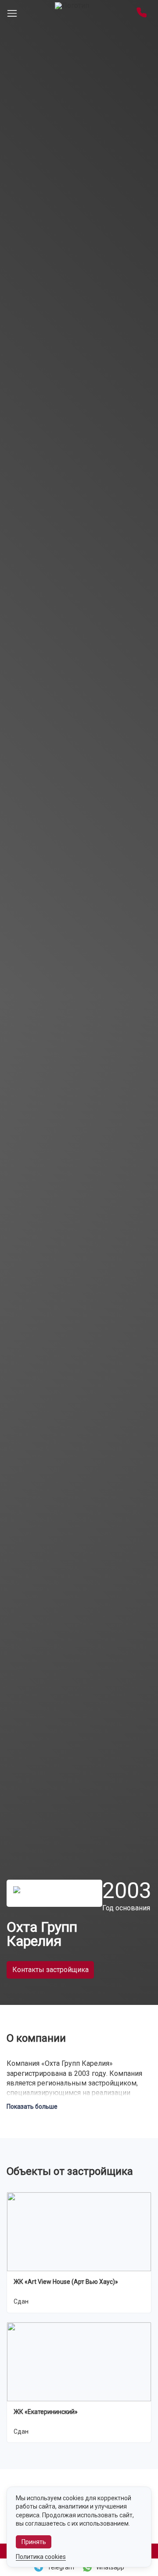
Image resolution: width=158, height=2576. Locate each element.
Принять (34, 2542)
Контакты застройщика (50, 1970)
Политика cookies (41, 2557)
